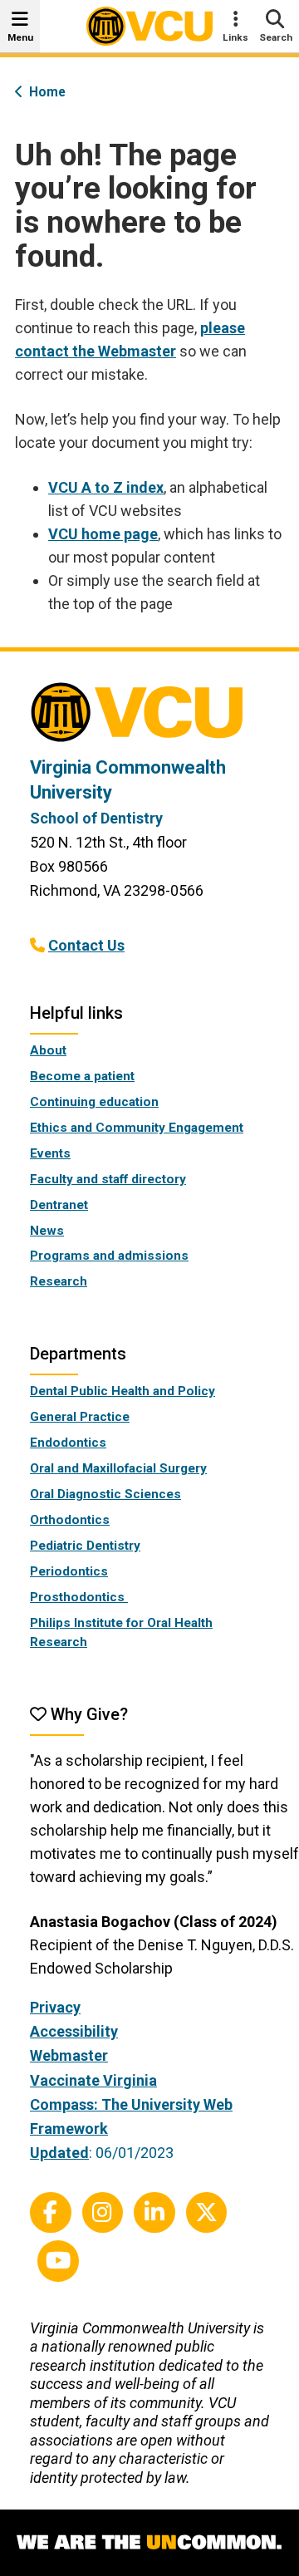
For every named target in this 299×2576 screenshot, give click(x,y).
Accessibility (74, 2031)
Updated (59, 2153)
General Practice (80, 1417)
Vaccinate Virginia (93, 2080)
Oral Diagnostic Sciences (105, 1494)
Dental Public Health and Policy (123, 1391)
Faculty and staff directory (108, 1179)
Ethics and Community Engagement (137, 1128)
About (48, 1050)
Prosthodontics (79, 1597)
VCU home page (103, 534)
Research (59, 1281)
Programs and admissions (109, 1256)
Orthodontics (70, 1520)
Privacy (55, 2007)
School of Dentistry (96, 818)
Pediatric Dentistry (85, 1546)
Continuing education (94, 1102)
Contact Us (86, 945)
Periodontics (69, 1571)
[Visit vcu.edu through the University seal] (149, 718)
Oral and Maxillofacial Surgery (118, 1468)
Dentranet (59, 1205)
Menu (20, 37)
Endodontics (68, 1443)
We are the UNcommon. (149, 2543)
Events (50, 1153)
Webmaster (69, 2055)
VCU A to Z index (106, 487)
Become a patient (82, 1076)
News (47, 1231)
